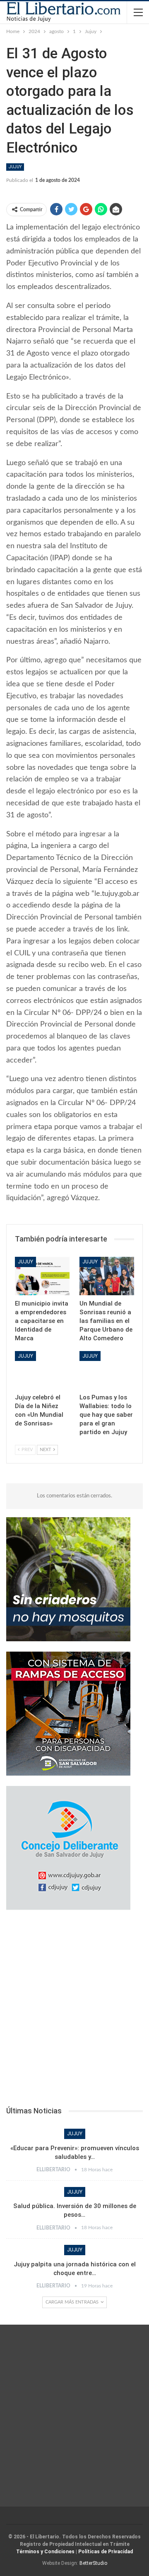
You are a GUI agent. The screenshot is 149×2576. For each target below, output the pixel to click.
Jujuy (15, 167)
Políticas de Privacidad (106, 2552)
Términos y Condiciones (45, 2552)
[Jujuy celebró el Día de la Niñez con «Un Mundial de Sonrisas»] (42, 1370)
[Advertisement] (74, 2010)
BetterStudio (93, 2563)
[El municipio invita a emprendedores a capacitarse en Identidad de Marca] (42, 1276)
